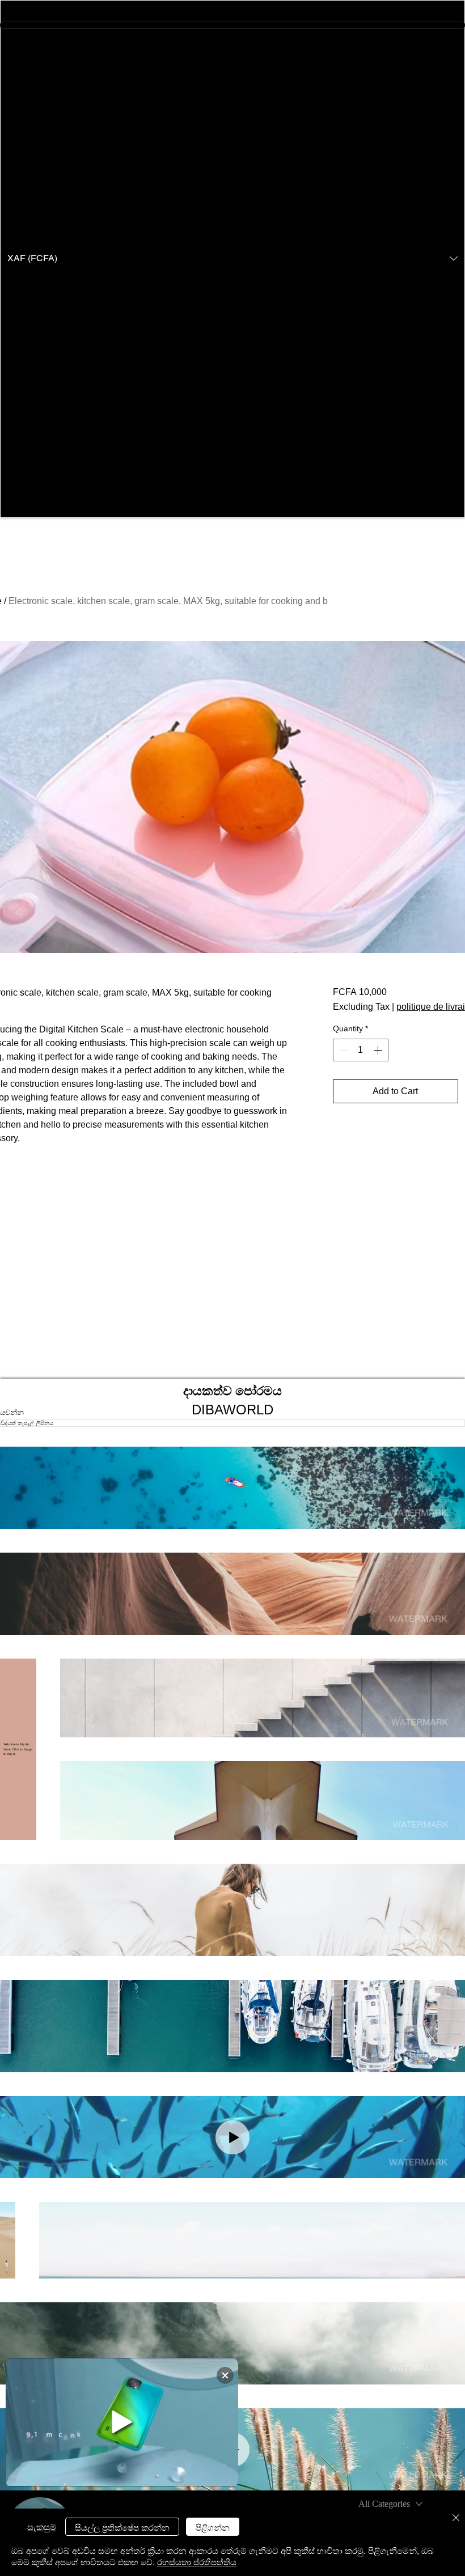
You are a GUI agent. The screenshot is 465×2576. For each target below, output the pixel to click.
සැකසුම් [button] (42, 2526)
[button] (232, 259)
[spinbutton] (361, 1050)
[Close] (456, 2518)
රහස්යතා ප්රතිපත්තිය (197, 2562)
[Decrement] (343, 1050)
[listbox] (232, 259)
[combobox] (390, 2504)
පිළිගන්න (213, 2527)
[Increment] (379, 1050)
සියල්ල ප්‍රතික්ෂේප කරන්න (122, 2527)
